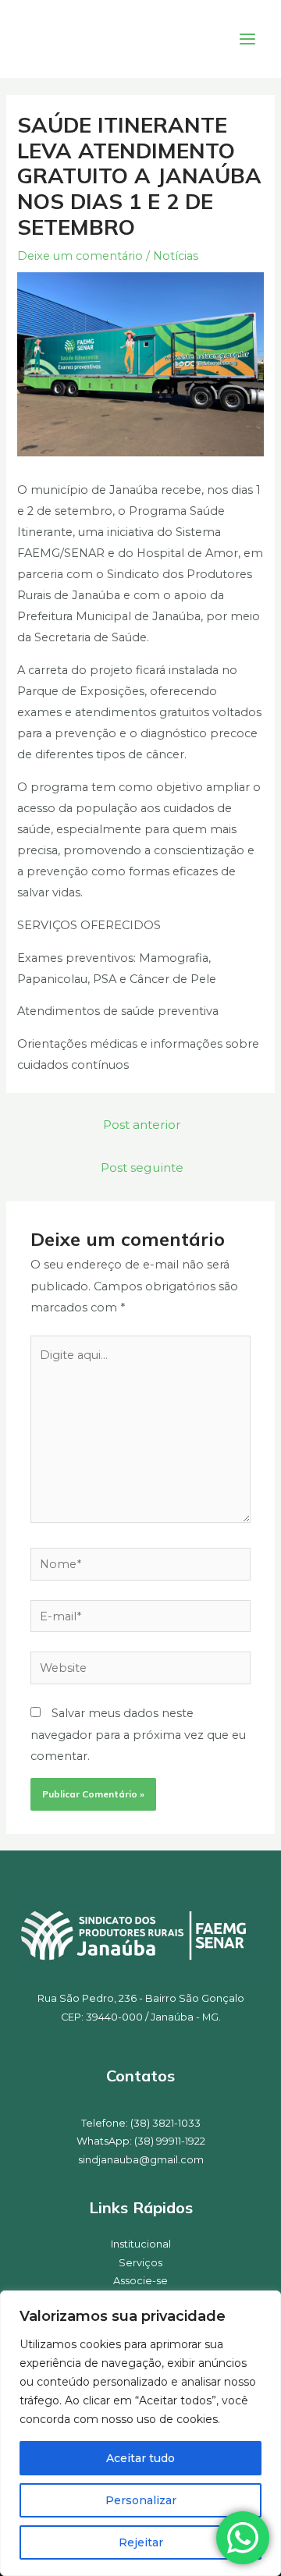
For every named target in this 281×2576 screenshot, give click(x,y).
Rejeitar (141, 2542)
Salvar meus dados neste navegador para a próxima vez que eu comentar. (138, 1734)
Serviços (140, 2263)
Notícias (176, 256)
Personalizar (141, 2500)
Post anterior (142, 1125)
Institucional (141, 2244)
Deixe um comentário (80, 256)
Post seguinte (142, 1167)
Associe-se (140, 2281)
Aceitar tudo (140, 2458)
